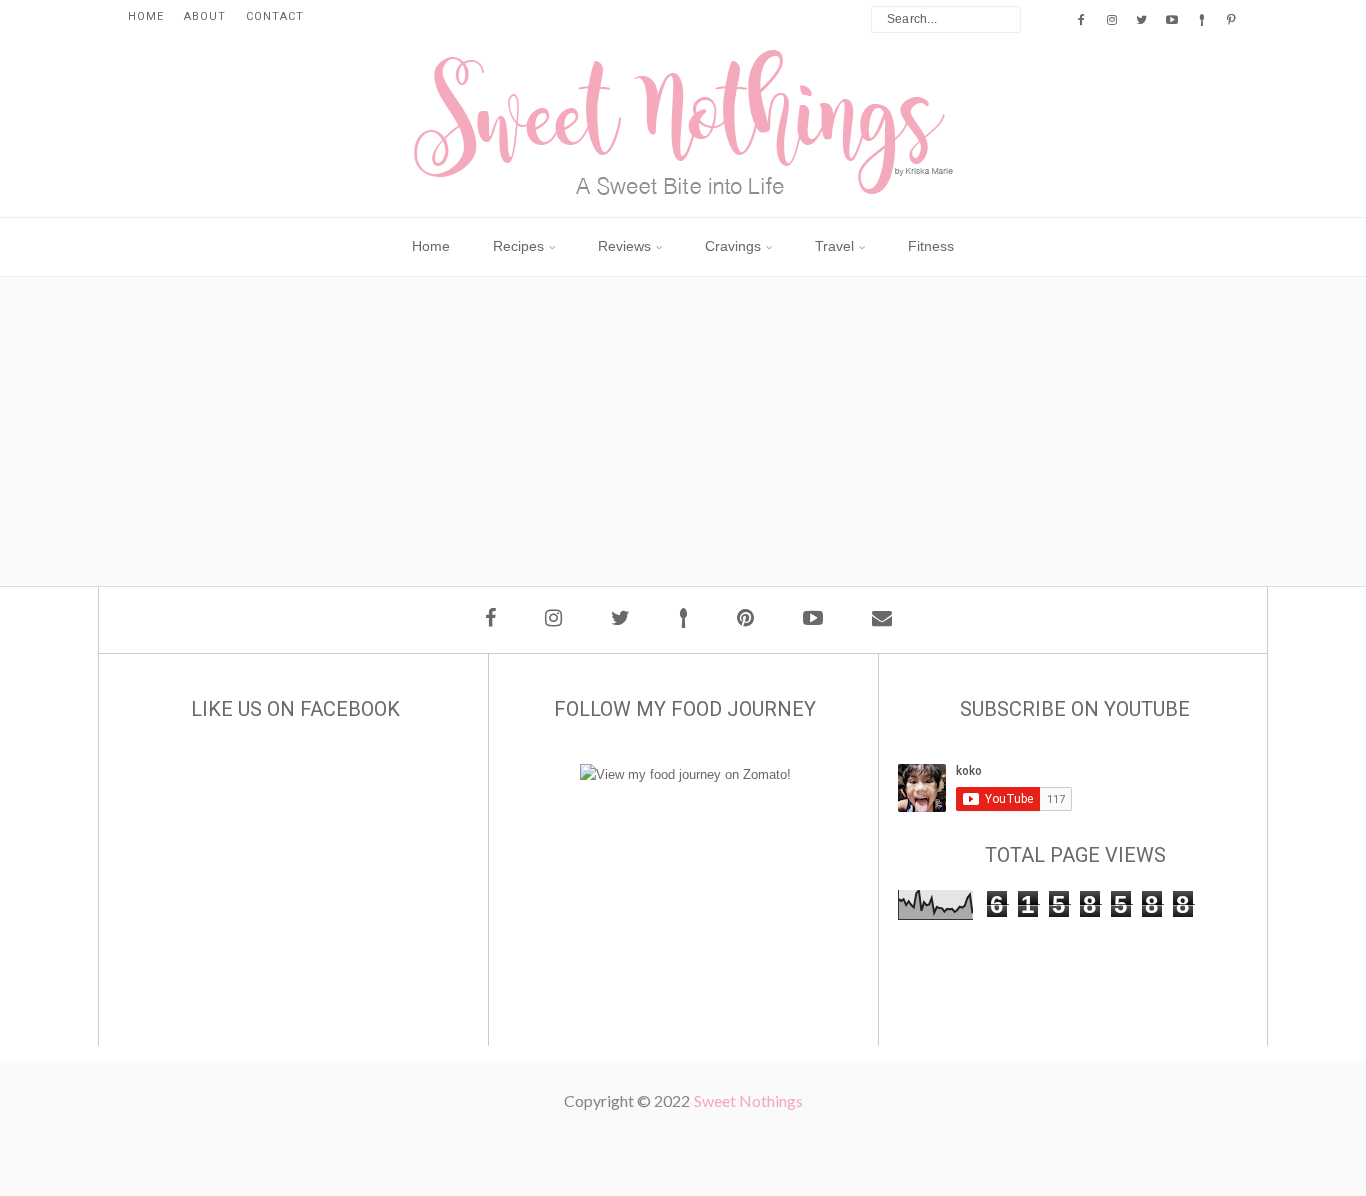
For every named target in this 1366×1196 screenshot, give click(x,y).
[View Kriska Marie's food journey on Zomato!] (685, 774)
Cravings (733, 246)
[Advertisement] (693, 496)
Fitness (931, 246)
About (205, 16)
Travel (834, 246)
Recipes (518, 246)
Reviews (624, 246)
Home (146, 16)
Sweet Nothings (748, 1100)
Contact (275, 16)
